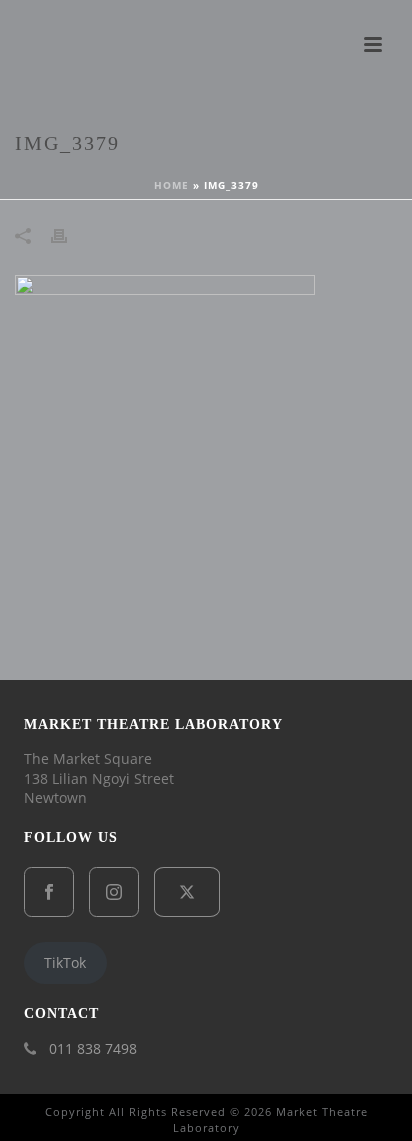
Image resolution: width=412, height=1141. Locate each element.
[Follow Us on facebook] (49, 892)
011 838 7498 (93, 1049)
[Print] (69, 235)
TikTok (65, 962)
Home (171, 185)
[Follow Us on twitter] (187, 892)
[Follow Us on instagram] (114, 892)
